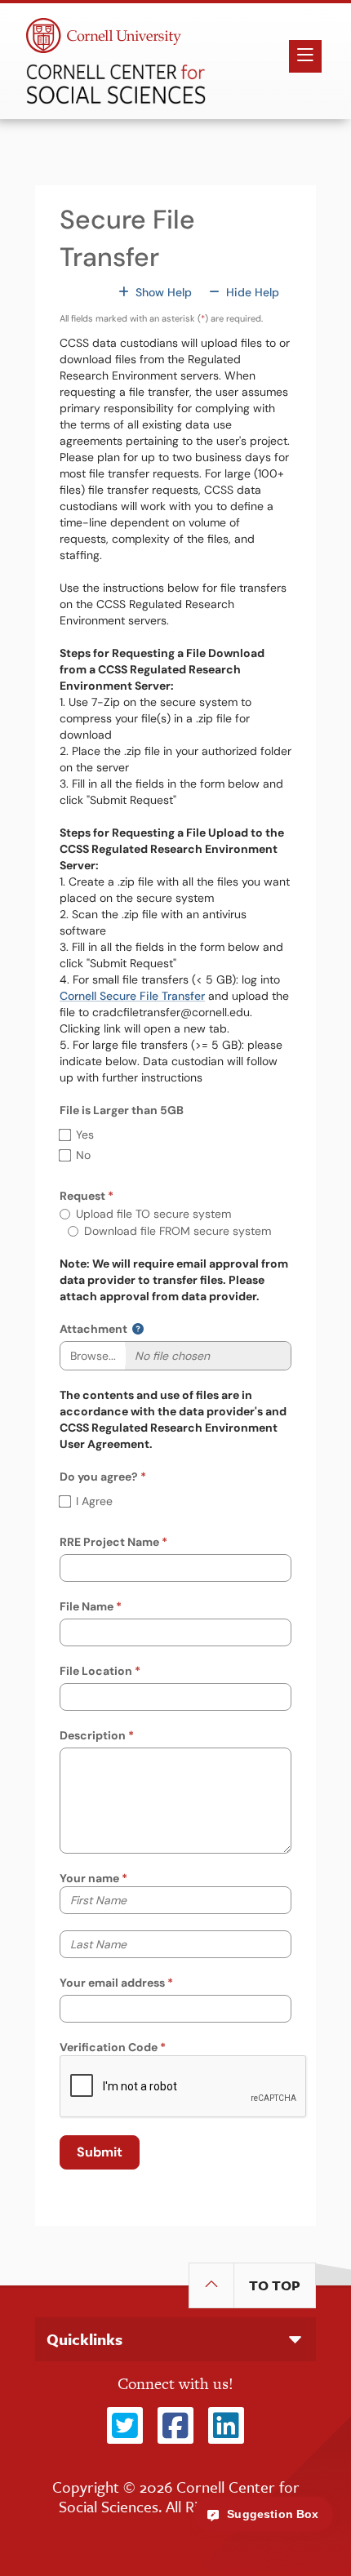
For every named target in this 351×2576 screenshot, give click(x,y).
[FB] (175, 2427)
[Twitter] (125, 2427)
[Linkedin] (226, 2427)
